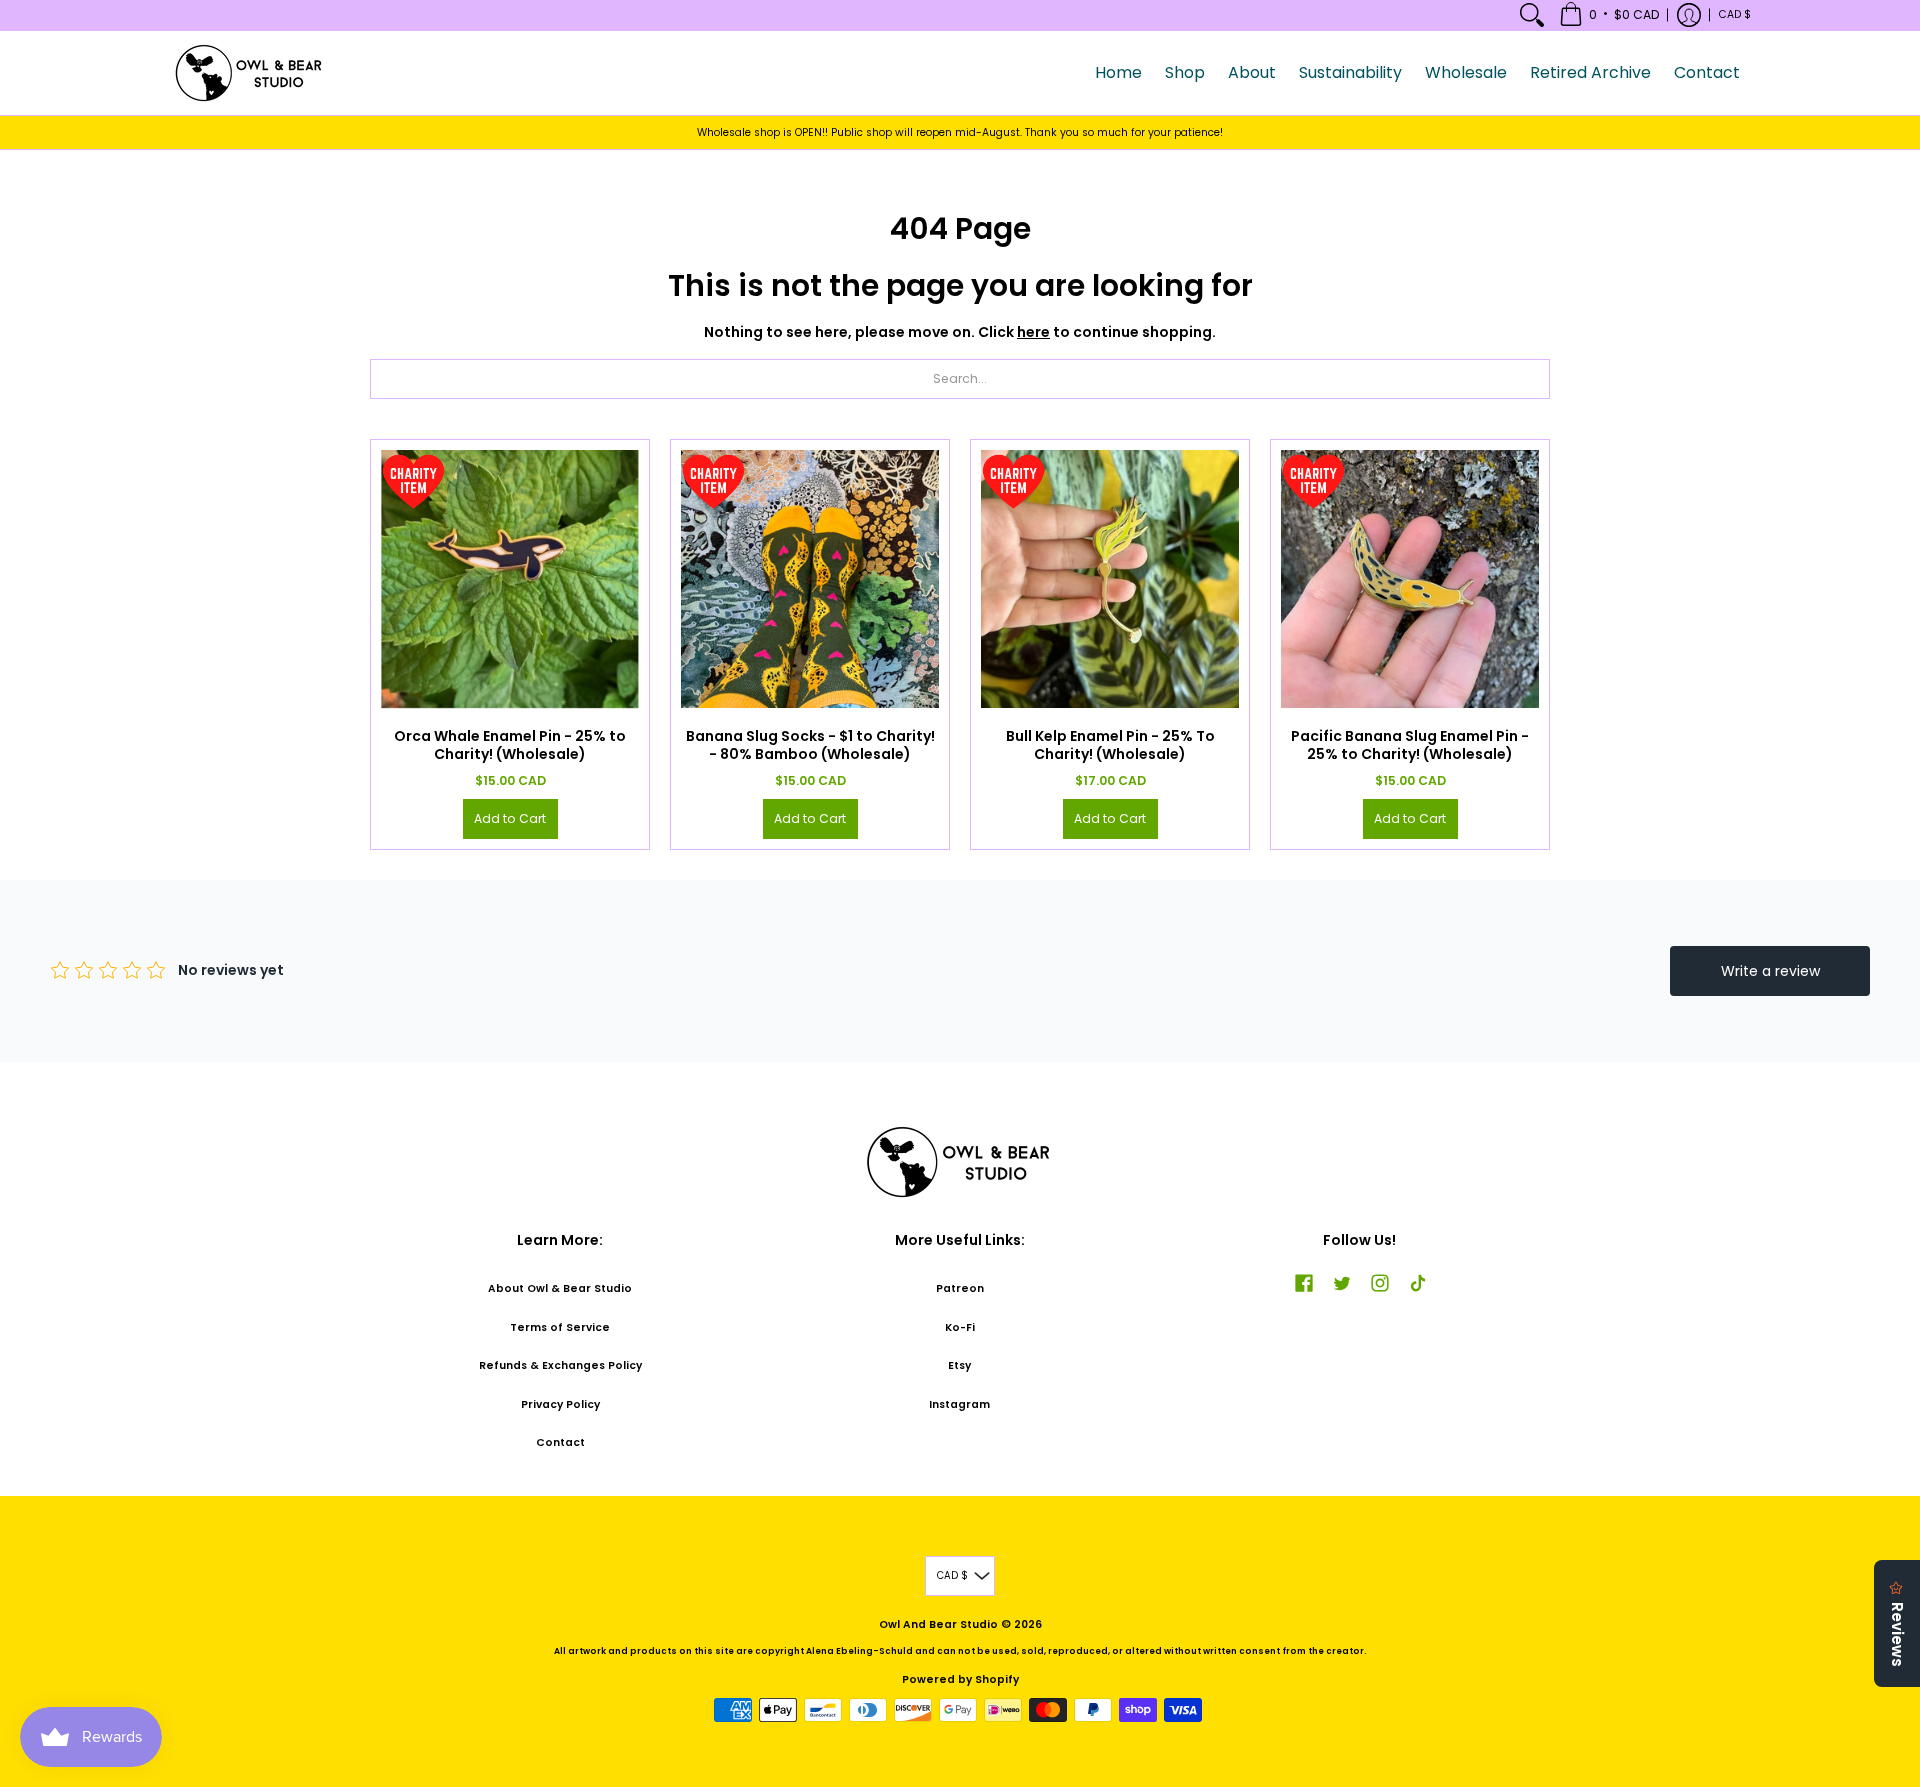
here (1033, 332)
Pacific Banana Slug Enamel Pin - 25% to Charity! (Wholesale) (1410, 745)
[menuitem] (1532, 15)
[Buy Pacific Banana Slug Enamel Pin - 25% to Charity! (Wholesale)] (1410, 579)
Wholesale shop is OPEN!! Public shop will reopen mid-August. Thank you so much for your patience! (960, 132)
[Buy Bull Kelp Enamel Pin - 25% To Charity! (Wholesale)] (1110, 579)
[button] (1609, 15)
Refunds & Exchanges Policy (560, 1365)
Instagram (959, 1404)
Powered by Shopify (960, 1679)
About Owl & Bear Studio (560, 1288)
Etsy (959, 1365)
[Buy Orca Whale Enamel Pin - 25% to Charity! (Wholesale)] (510, 579)
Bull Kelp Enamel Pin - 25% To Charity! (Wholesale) (1110, 745)
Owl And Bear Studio (938, 1624)
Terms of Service (560, 1327)
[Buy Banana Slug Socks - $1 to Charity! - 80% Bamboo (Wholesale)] (810, 579)
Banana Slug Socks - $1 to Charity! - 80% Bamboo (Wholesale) (810, 745)
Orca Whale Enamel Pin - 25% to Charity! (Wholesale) (510, 745)
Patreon (960, 1288)
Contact (560, 1442)
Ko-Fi (960, 1327)
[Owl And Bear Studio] (250, 73)
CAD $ (1735, 14)
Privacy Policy (560, 1404)
